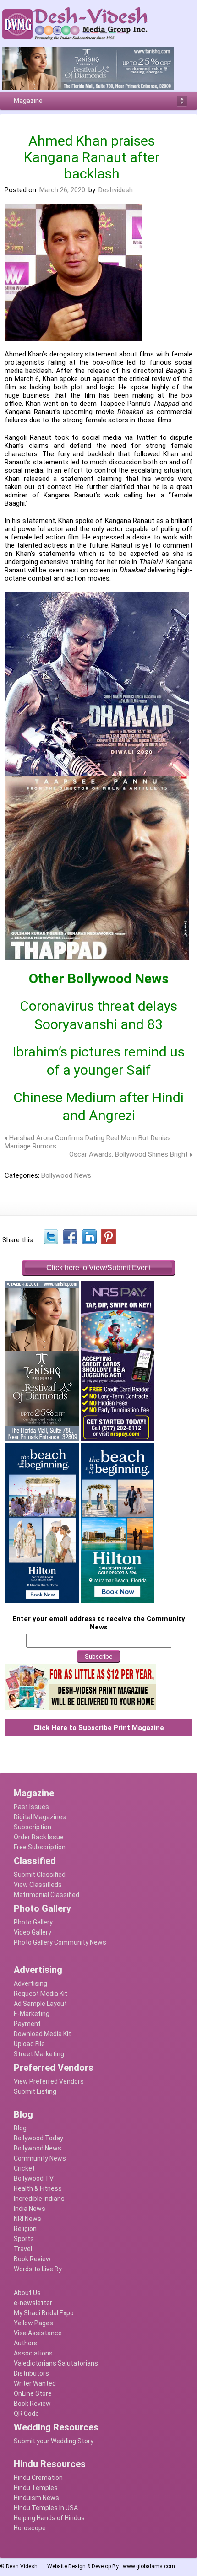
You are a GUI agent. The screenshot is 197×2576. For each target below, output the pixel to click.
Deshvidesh (116, 190)
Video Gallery (33, 1932)
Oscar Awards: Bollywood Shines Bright (129, 1154)
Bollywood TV (34, 2178)
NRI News (27, 2219)
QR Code (26, 2414)
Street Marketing (39, 2054)
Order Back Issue (39, 1837)
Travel (23, 2249)
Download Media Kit (42, 2034)
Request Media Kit (41, 1994)
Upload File (29, 2044)
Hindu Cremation (38, 2478)
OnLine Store (33, 2393)
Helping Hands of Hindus (49, 2518)
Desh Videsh (22, 2566)
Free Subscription (40, 1847)
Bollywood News (66, 1175)
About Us (27, 2293)
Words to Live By (38, 2269)
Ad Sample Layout (40, 2004)
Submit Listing (35, 2091)
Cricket (24, 2168)
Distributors (31, 2373)
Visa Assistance (38, 2333)
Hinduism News (36, 2498)
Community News (40, 2158)
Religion (25, 2229)
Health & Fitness (38, 2188)
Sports (24, 2239)
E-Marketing (32, 2014)
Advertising (30, 1983)
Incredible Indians (39, 2199)
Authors (26, 2343)
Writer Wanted (35, 2383)
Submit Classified (40, 1875)
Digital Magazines (40, 1817)
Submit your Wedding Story (54, 2441)
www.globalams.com (149, 2566)
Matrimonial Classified (47, 1895)
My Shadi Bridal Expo (44, 2313)
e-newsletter (33, 2303)
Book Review (32, 2259)
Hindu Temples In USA (46, 2508)
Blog (20, 2128)
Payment (27, 2024)
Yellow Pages (33, 2323)
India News (30, 2209)
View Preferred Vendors (49, 2081)
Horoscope (30, 2528)
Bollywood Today (38, 2138)
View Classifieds (38, 1885)
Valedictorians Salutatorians (56, 2363)
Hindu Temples (36, 2488)
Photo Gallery (33, 1922)
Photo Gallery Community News (60, 1942)
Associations (33, 2353)
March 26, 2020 (62, 190)
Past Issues (31, 1807)
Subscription (33, 1827)
